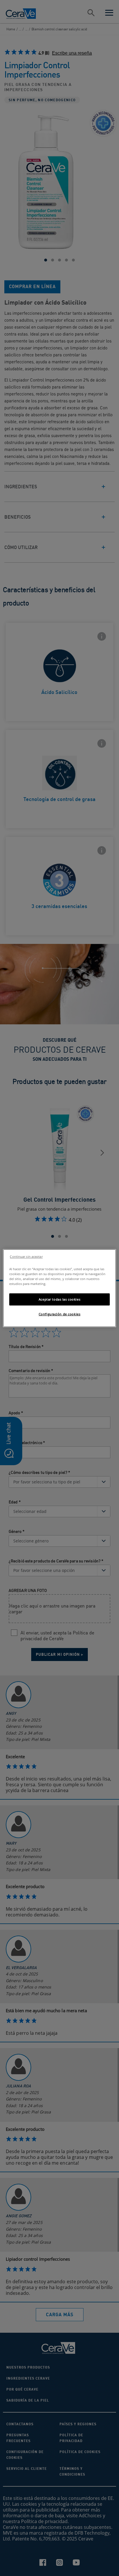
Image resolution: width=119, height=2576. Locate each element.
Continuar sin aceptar (26, 1256)
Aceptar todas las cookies (59, 1299)
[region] (59, 1288)
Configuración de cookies (60, 1314)
